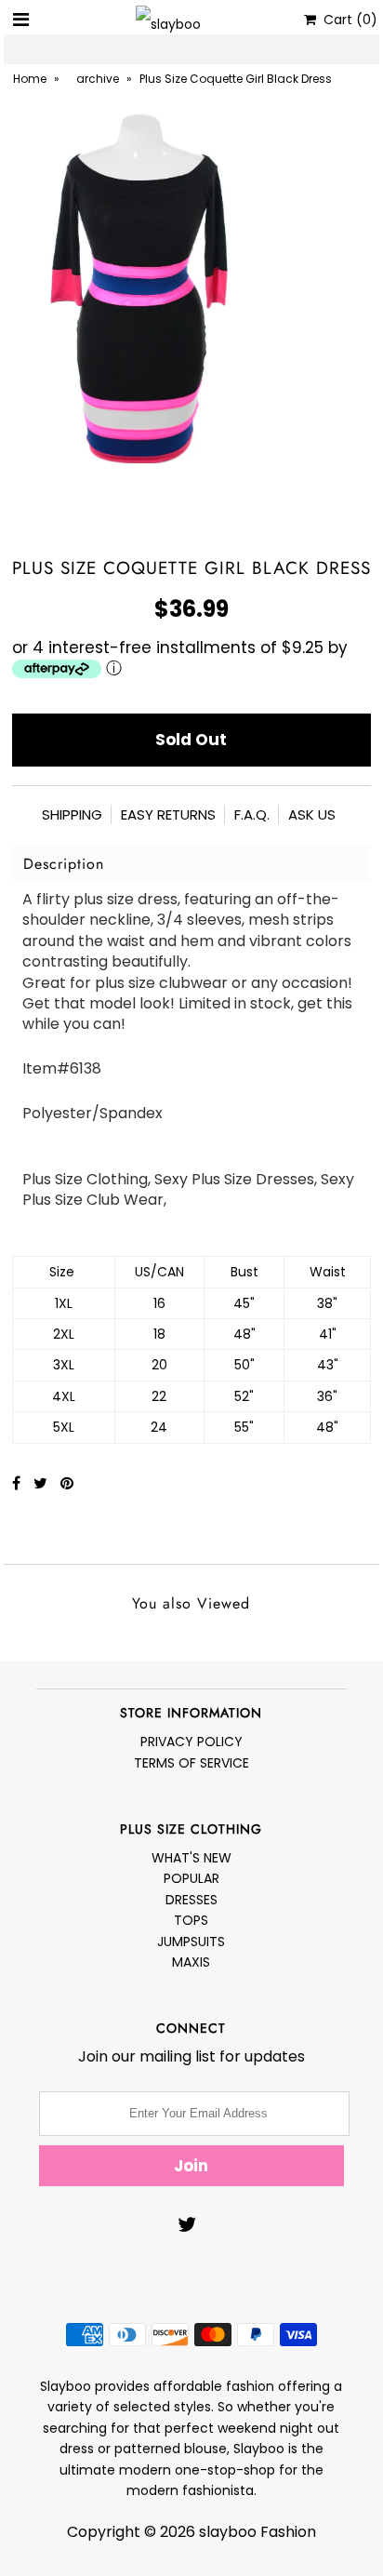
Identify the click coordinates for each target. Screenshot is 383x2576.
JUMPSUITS (191, 1942)
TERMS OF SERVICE (191, 1763)
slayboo (228, 2532)
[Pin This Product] (67, 1483)
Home (30, 79)
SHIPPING (72, 814)
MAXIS (191, 1962)
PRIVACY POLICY (191, 1742)
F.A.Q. (252, 814)
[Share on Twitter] (42, 1483)
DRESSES (191, 1900)
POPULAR (191, 1878)
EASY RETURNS (168, 814)
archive (98, 79)
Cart (347, 20)
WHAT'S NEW (191, 1858)
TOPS (191, 1920)
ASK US (312, 814)
